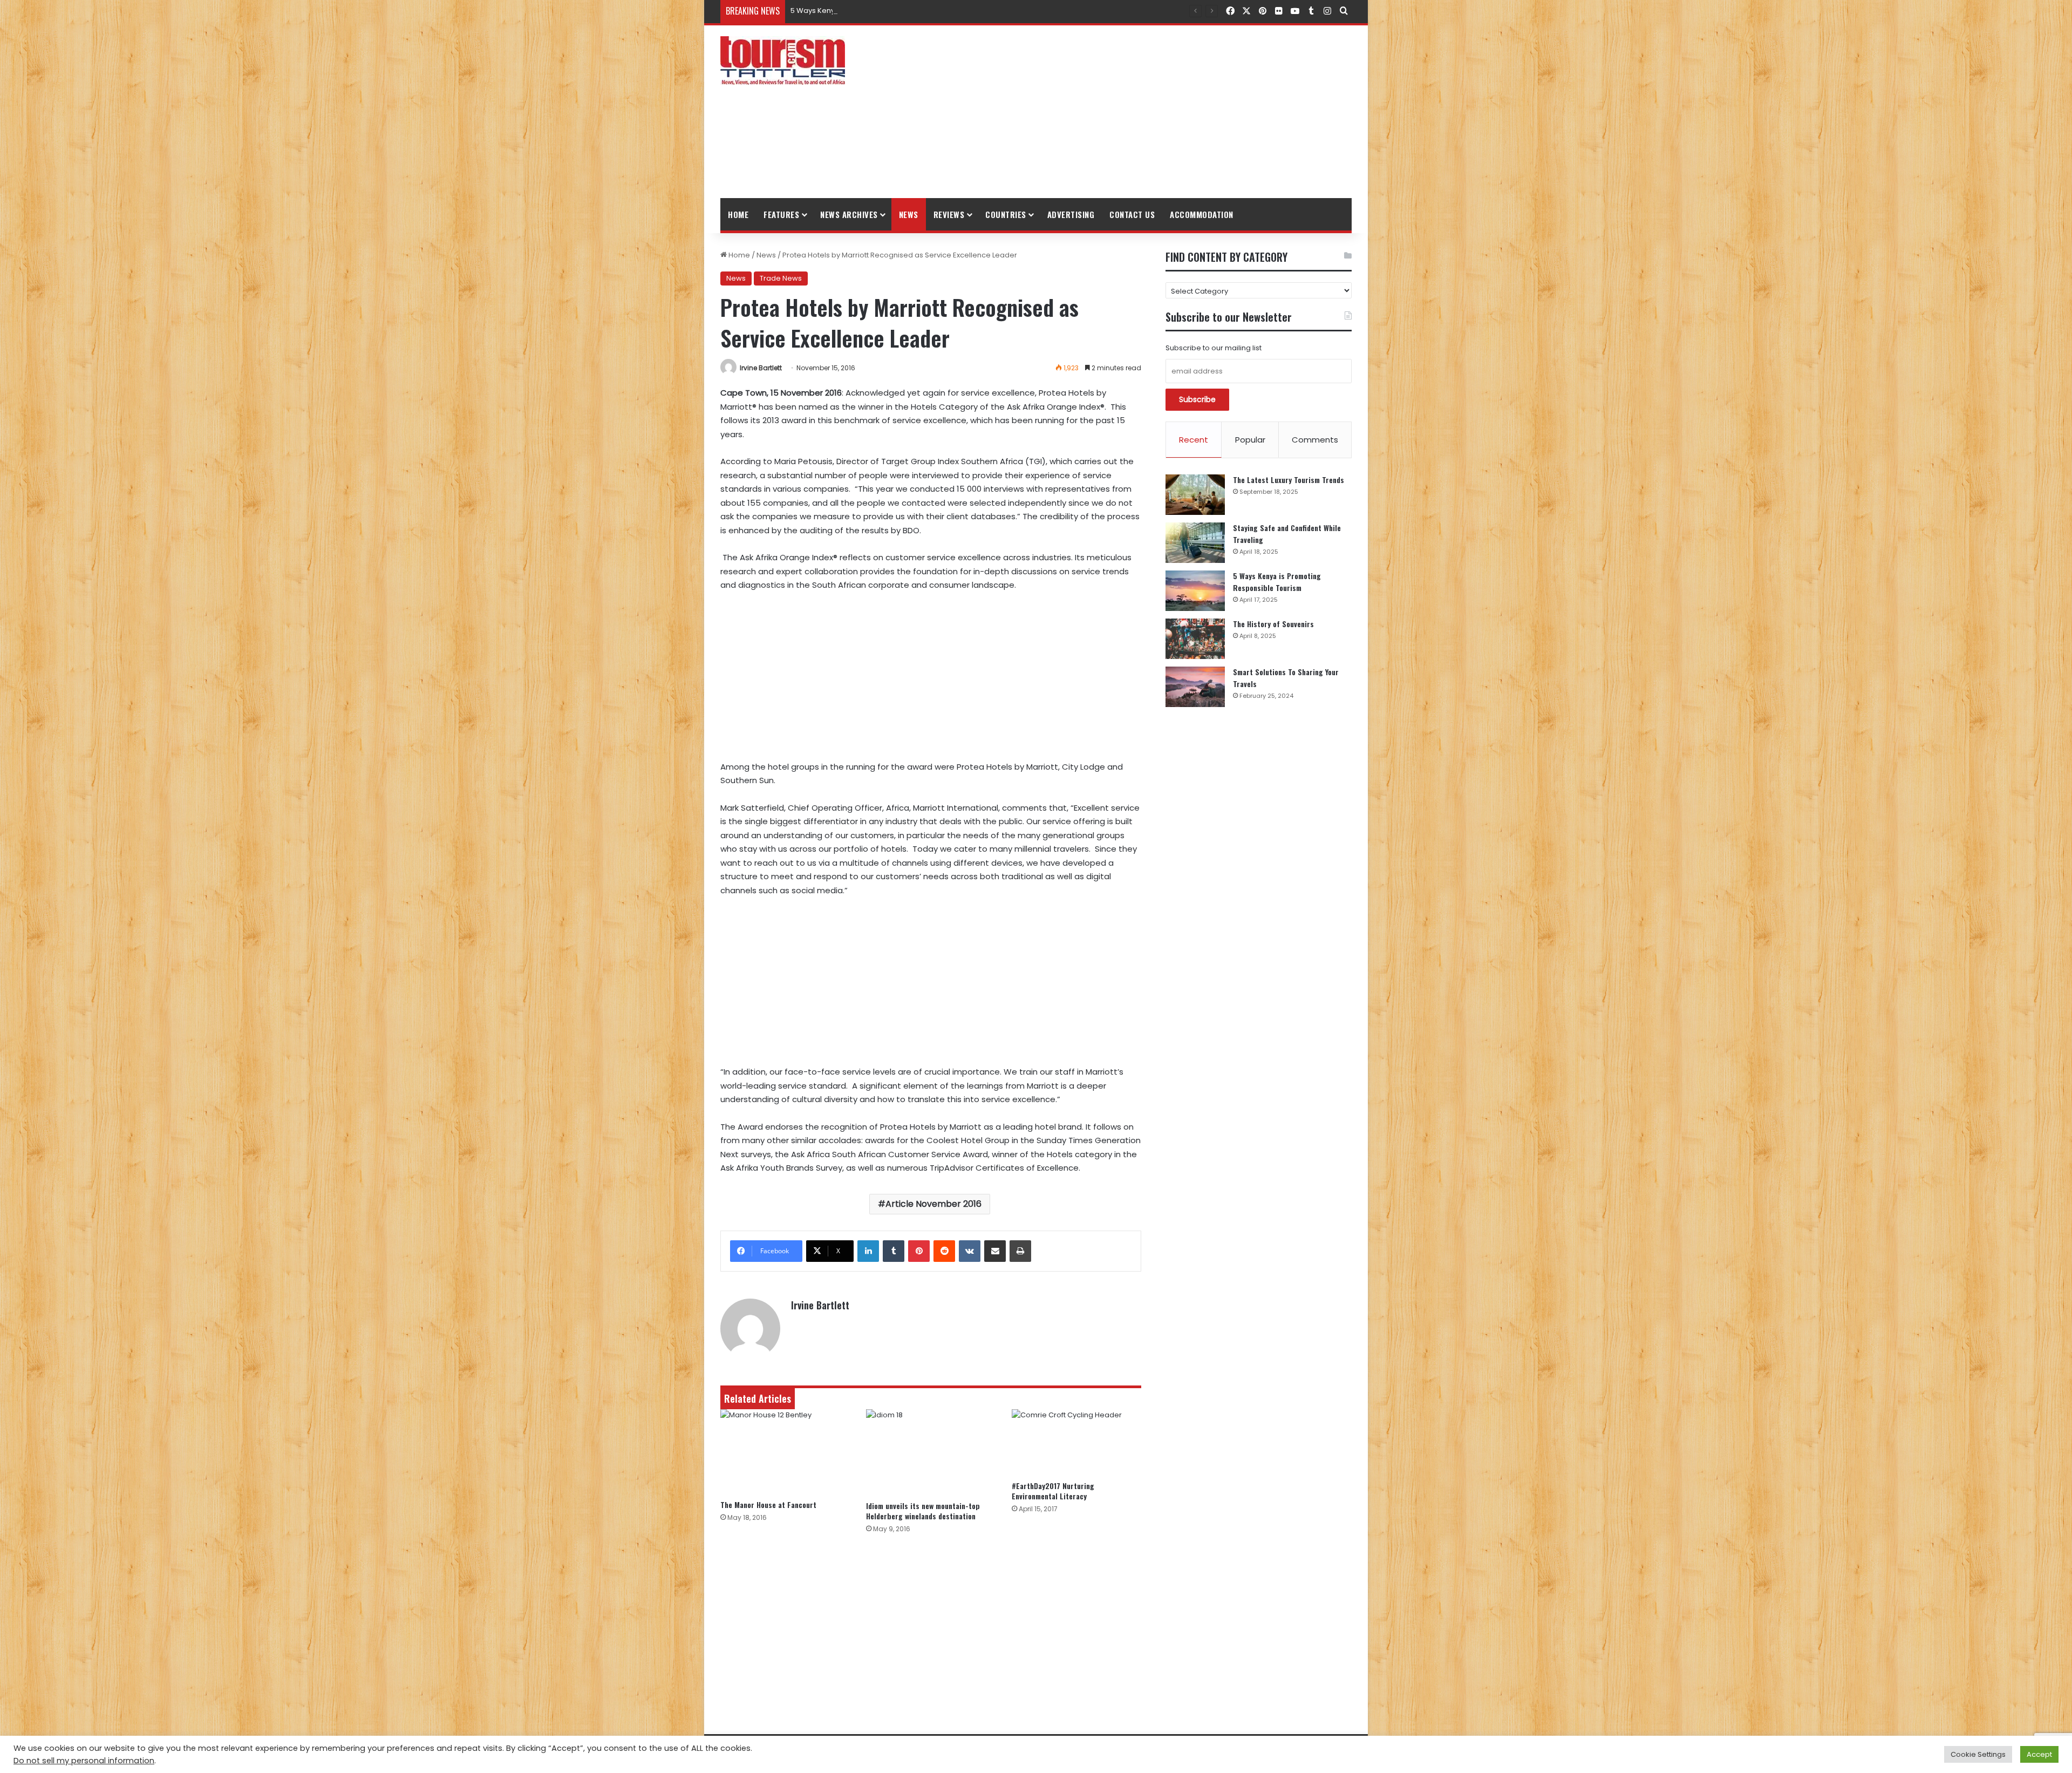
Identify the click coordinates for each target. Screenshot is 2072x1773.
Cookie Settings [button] (1978, 1754)
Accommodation (1202, 214)
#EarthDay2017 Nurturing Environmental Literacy (1053, 1491)
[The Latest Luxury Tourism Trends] (1195, 495)
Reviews (949, 214)
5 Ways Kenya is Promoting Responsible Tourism (875, 11)
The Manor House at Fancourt (768, 1504)
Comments (1315, 440)
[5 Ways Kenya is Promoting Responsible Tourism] (1195, 591)
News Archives (849, 214)
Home (738, 214)
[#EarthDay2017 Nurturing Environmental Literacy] (1076, 1442)
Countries (1006, 214)
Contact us (1132, 214)
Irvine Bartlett (761, 368)
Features (781, 214)
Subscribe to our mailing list (1214, 348)
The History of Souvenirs (1273, 624)
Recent (1194, 440)
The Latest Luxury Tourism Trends (1289, 480)
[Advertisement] (1144, 112)
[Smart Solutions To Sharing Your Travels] (1195, 687)
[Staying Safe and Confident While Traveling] (1195, 543)
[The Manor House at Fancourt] (785, 1452)
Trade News (781, 278)
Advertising (1071, 214)
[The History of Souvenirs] (1195, 639)
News (909, 214)
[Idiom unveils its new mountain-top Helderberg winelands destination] (931, 1452)
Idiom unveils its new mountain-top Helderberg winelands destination (923, 1511)
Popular (1250, 440)
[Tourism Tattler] (783, 60)
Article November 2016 (933, 1204)
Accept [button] (2039, 1754)
